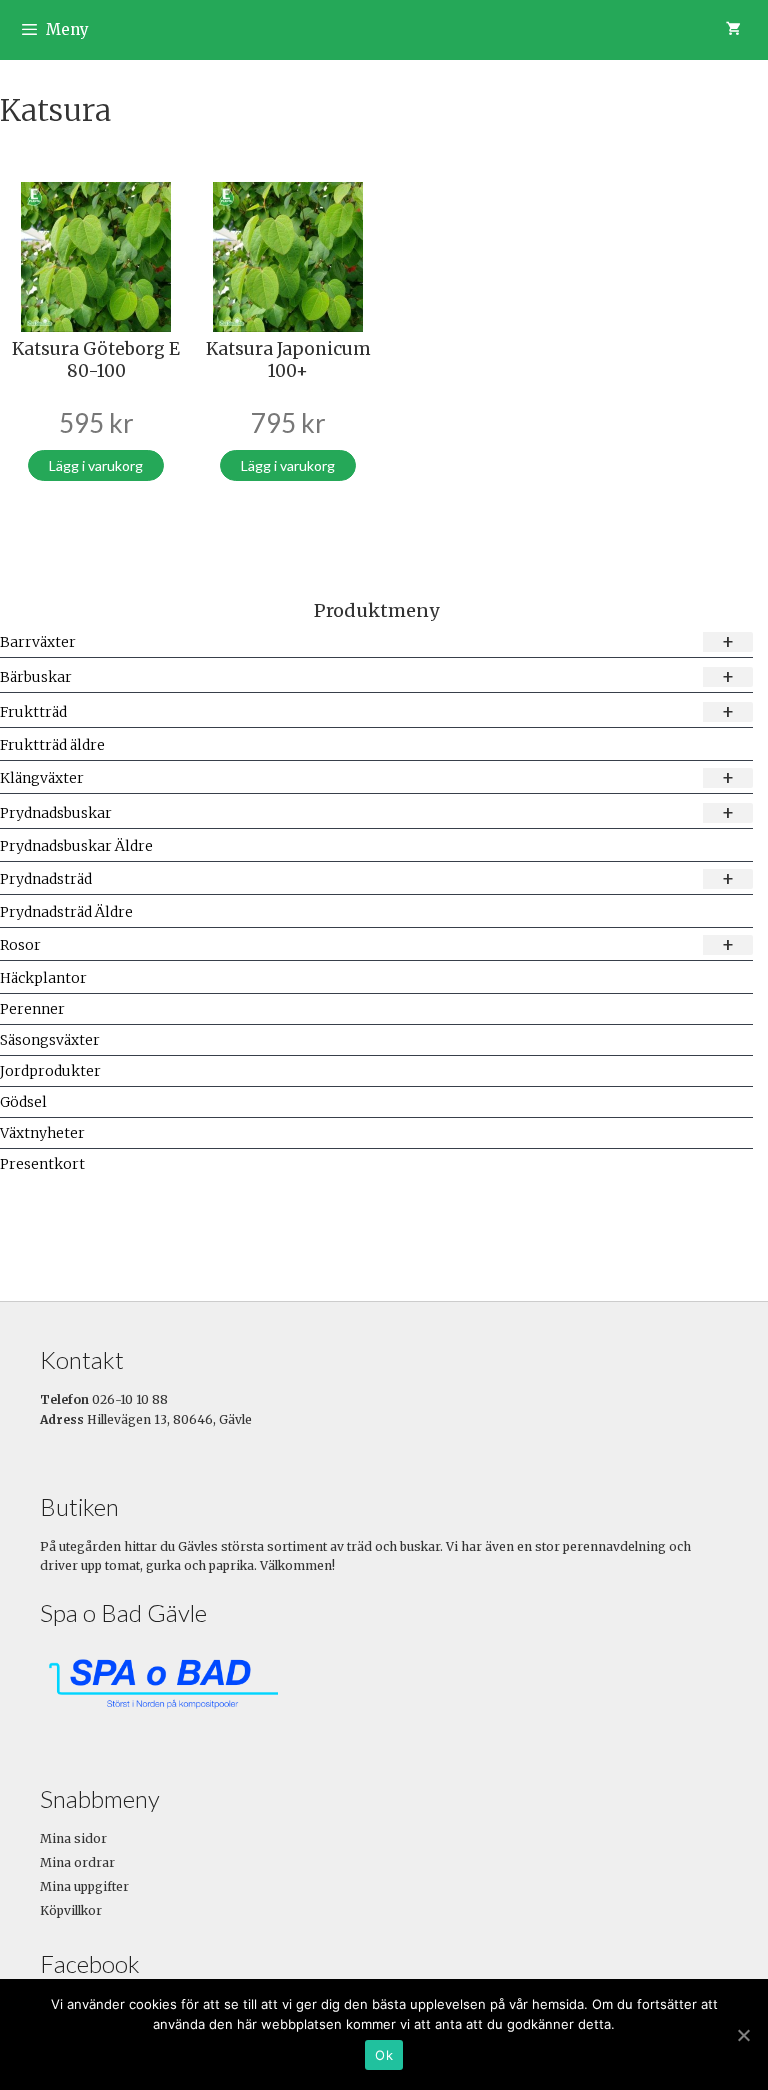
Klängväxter (367, 777)
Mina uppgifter (84, 1886)
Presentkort (42, 1164)
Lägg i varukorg (96, 465)
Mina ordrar (77, 1862)
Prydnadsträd (367, 878)
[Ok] (743, 2035)
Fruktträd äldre (52, 745)
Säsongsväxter (50, 1040)
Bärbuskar (367, 676)
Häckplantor (43, 978)
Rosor (367, 944)
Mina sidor (73, 1838)
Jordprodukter (50, 1071)
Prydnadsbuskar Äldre (76, 846)
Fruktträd (367, 711)
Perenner (32, 1009)
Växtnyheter (42, 1133)
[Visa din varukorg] (733, 30)
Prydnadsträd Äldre (66, 912)
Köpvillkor (71, 1910)
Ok (384, 2055)
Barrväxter (367, 641)
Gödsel (23, 1102)
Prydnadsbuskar (367, 812)
